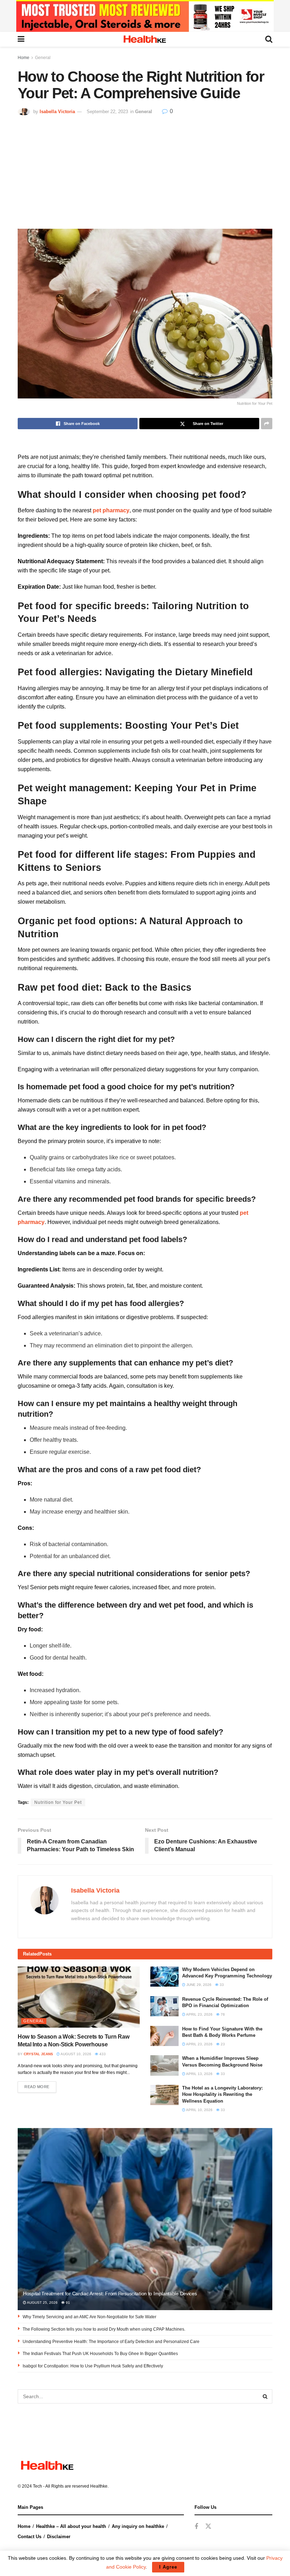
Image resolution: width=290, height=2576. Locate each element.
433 (102, 2054)
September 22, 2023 (107, 112)
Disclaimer (59, 2537)
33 (221, 1985)
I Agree (168, 2567)
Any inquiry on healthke (138, 2526)
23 (222, 2044)
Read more (37, 2087)
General (43, 58)
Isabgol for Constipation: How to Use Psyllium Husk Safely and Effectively (93, 2366)
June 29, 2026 (198, 1985)
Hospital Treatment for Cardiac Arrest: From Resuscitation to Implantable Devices (110, 2294)
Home (24, 58)
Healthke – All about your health (71, 2526)
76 (222, 2014)
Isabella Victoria (57, 112)
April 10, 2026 (199, 2110)
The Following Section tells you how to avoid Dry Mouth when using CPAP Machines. (104, 2329)
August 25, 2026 (42, 2303)
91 (67, 2303)
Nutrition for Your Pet (58, 1802)
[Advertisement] (145, 169)
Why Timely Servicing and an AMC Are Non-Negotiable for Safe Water (89, 2317)
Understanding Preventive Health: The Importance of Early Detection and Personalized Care (111, 2342)
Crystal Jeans (38, 2054)
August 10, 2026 (76, 2054)
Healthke (99, 2486)
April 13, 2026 (199, 2074)
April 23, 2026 (199, 2014)
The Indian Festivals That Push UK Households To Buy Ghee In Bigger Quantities (100, 2354)
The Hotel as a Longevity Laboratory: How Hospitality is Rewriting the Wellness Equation (222, 2094)
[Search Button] (265, 2396)
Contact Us (30, 2537)
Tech (37, 2486)
